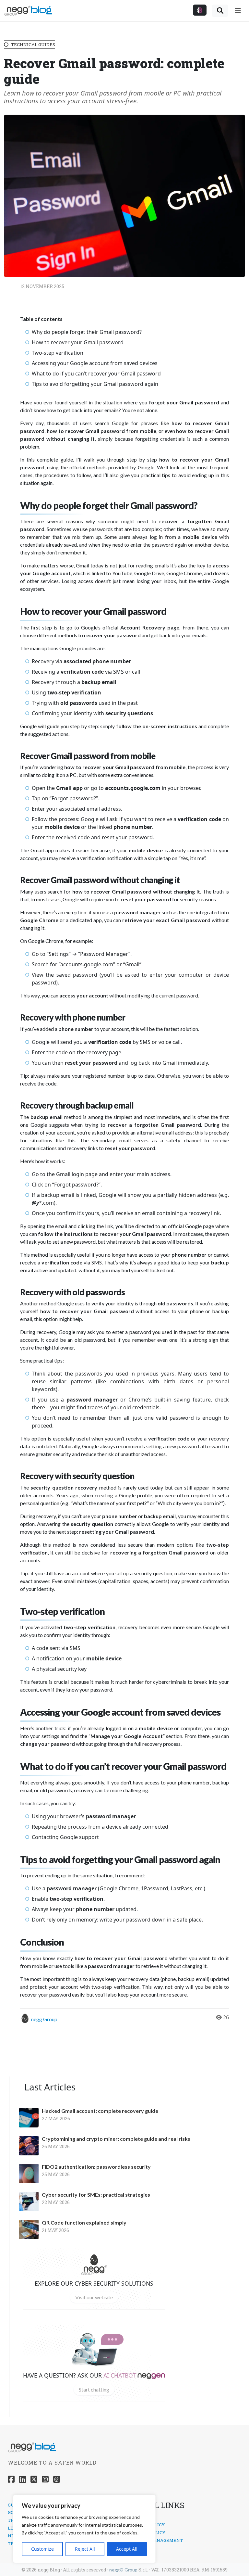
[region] (84, 2529)
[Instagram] (45, 2479)
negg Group (44, 2019)
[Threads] (57, 2479)
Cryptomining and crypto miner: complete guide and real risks (116, 2139)
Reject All (85, 2549)
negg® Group (123, 2570)
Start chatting (94, 2389)
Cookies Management (156, 2540)
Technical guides (33, 44)
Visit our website (94, 2297)
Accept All (127, 2549)
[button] (200, 10)
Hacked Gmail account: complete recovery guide (100, 2111)
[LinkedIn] (23, 2479)
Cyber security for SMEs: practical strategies (96, 2195)
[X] (34, 2479)
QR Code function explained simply (84, 2223)
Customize (42, 2549)
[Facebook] (11, 2479)
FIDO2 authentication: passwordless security (96, 2167)
